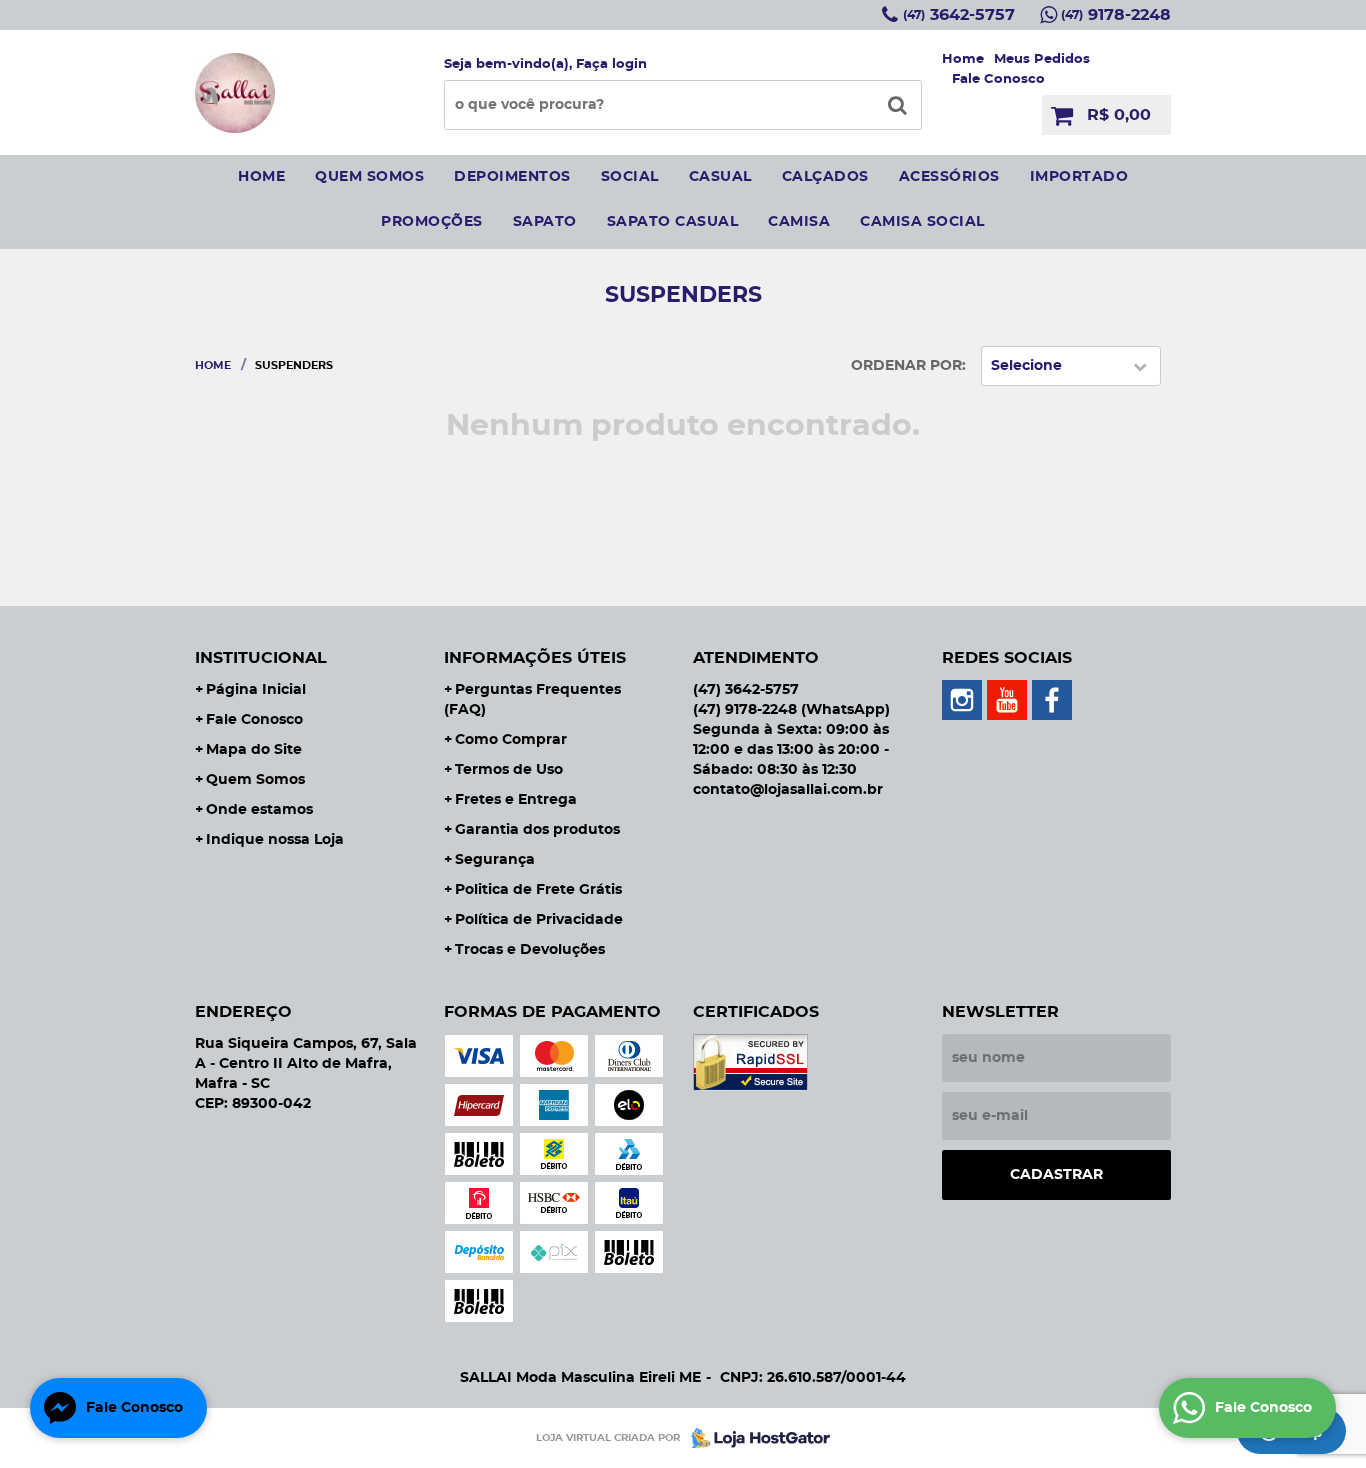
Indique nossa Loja (275, 840)
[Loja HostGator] (755, 1438)
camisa (799, 222)
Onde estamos (259, 810)
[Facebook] (1052, 700)
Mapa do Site (254, 750)
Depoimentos (512, 177)
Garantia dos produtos (537, 830)
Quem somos (369, 177)
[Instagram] (962, 700)
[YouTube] (1007, 700)
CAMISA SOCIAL (922, 222)
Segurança (495, 860)
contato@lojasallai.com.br (788, 790)
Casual (720, 177)
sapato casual (673, 222)
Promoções (432, 222)
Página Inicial (256, 690)
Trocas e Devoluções (530, 950)
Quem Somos (255, 780)
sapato (545, 222)
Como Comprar (511, 740)
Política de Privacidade (539, 920)
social (630, 177)
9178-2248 (1116, 15)
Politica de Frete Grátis (538, 890)
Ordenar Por (906, 366)
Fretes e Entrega (516, 800)
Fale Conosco (998, 79)
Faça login (611, 64)
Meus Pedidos (1042, 59)
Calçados (825, 177)
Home (963, 59)
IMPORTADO (1079, 177)
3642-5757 (959, 15)
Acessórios (949, 177)
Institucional (261, 658)
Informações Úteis (535, 658)
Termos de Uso (509, 770)
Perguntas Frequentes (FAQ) (532, 700)
